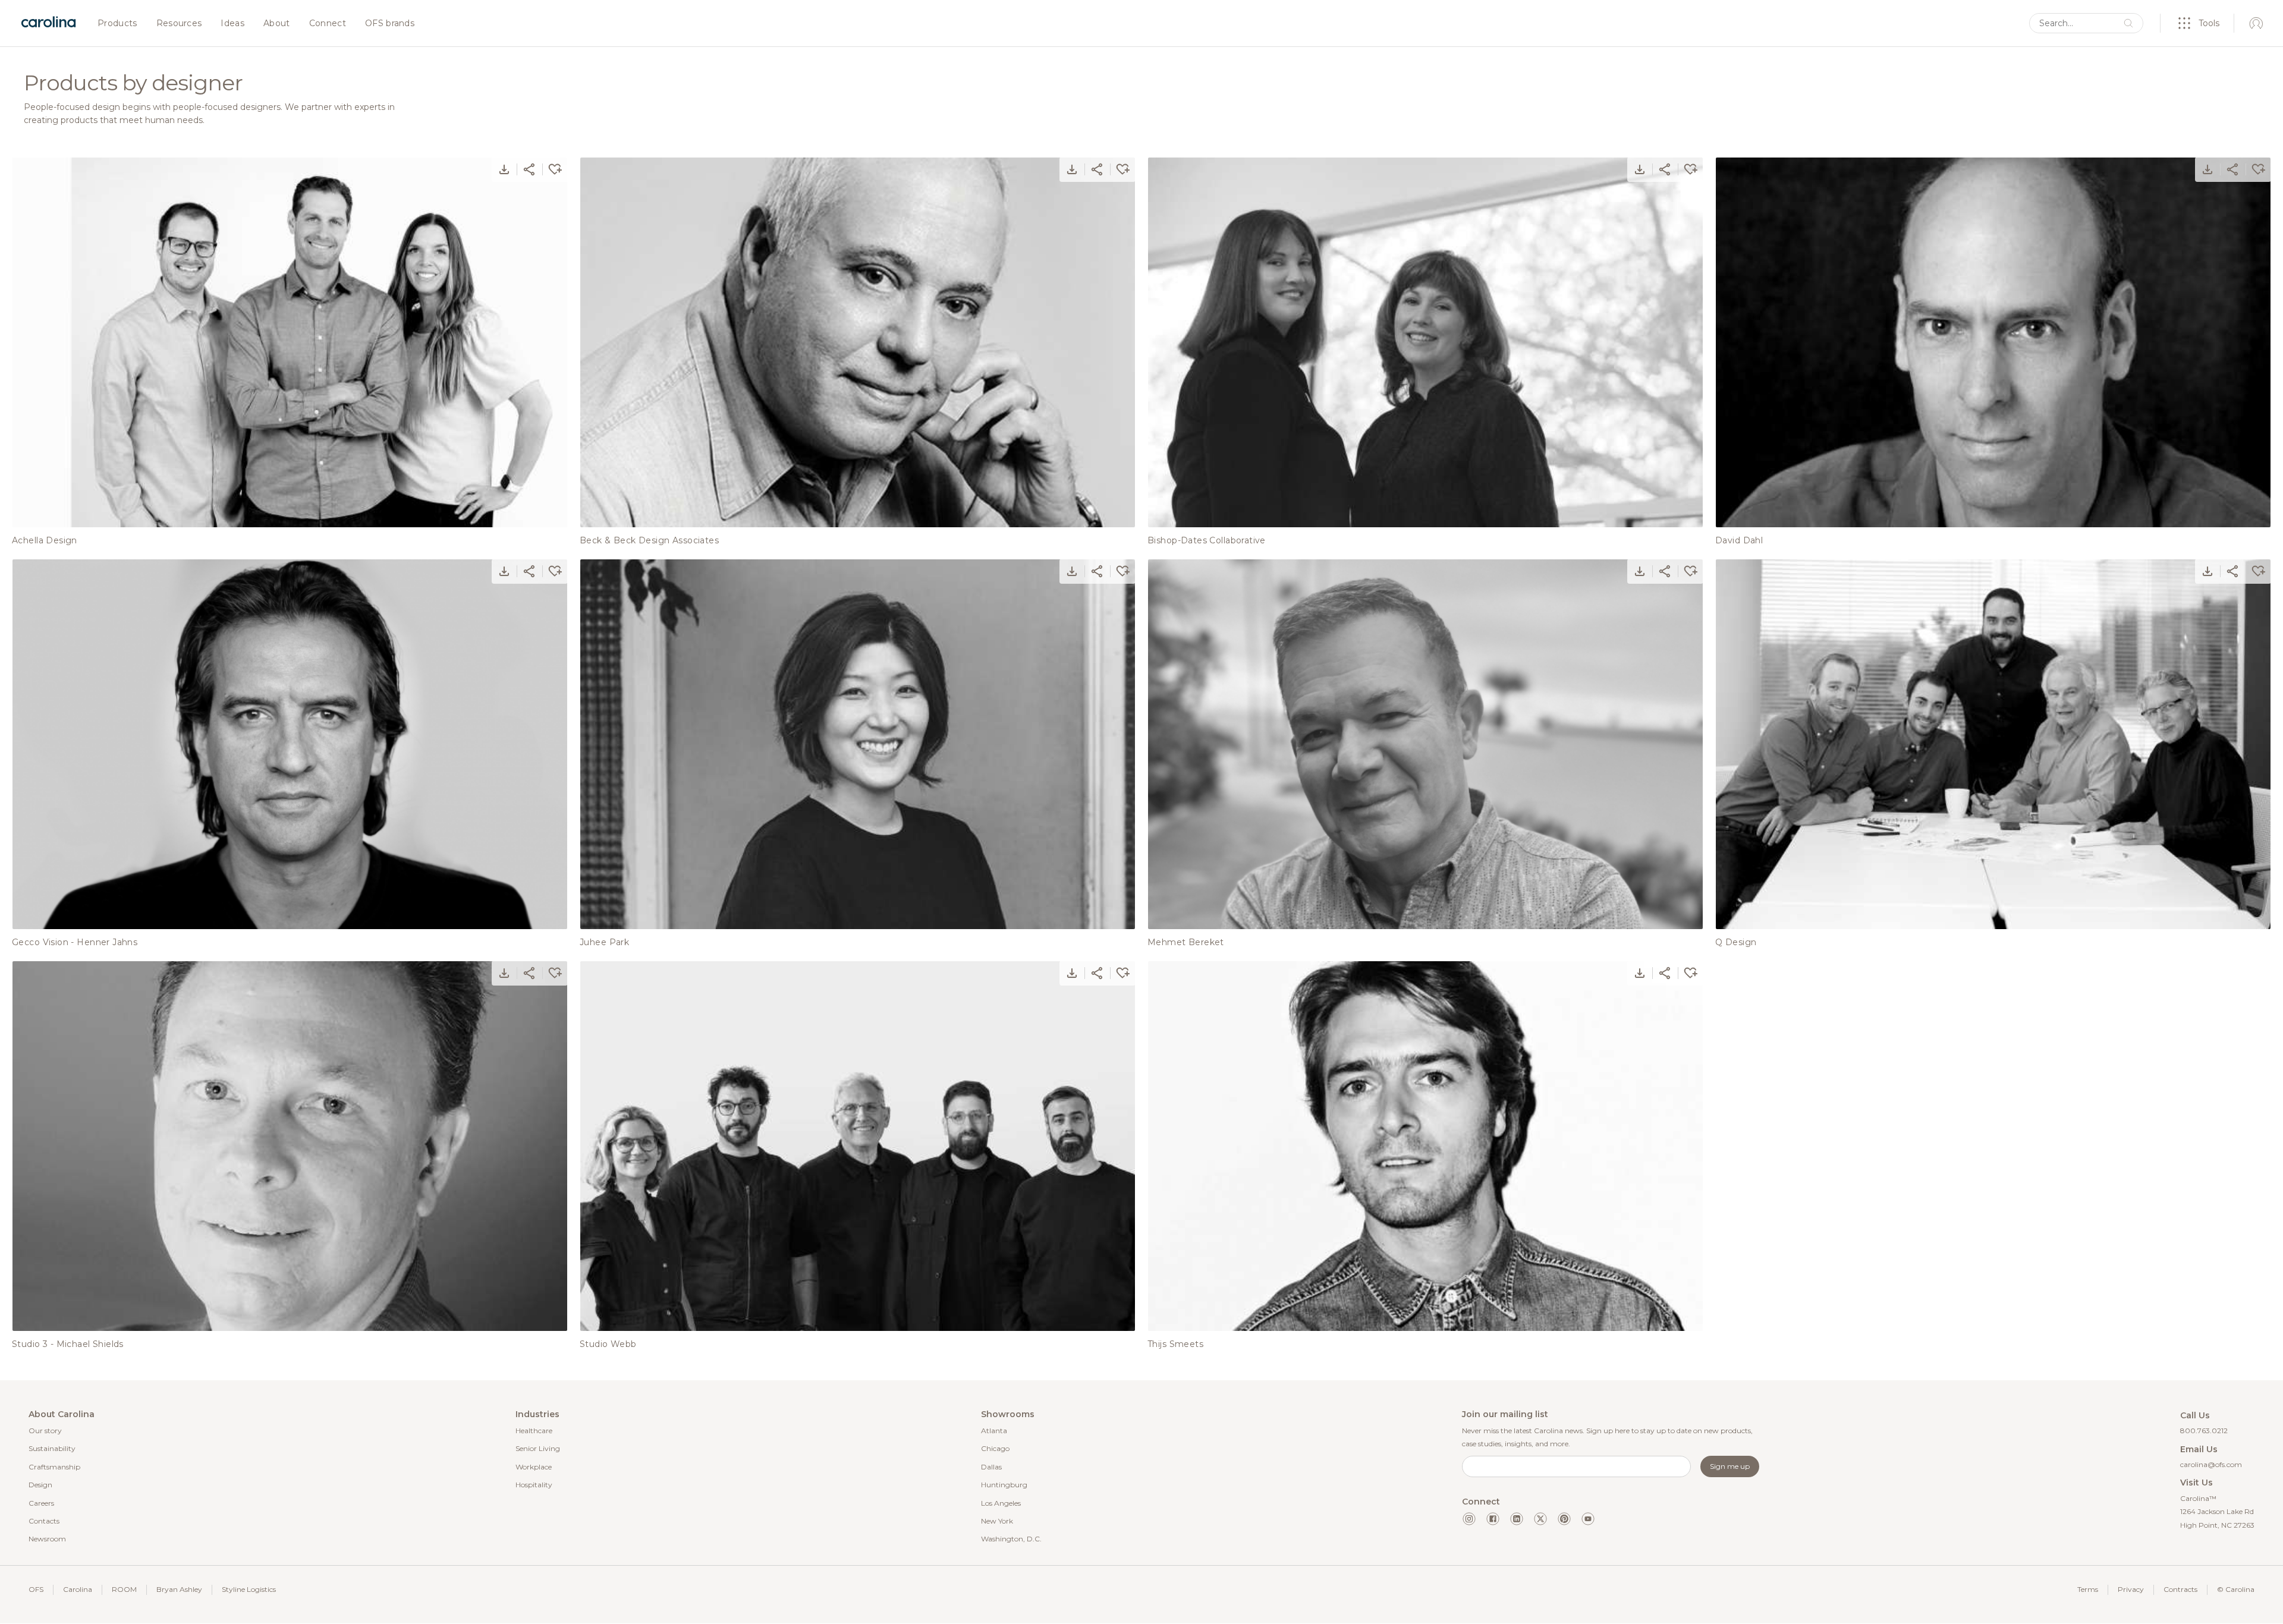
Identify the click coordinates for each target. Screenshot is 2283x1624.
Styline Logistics (249, 1589)
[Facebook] (1493, 1519)
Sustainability (52, 1448)
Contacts (44, 1521)
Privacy (2131, 1589)
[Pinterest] (1564, 1519)
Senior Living (538, 1448)
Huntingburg (1004, 1485)
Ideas (232, 24)
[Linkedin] (1517, 1519)
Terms (2088, 1589)
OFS (36, 1589)
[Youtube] (1588, 1519)
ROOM (124, 1589)
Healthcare (534, 1431)
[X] (1540, 1519)
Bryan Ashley (179, 1589)
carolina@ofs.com (2211, 1464)
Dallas (991, 1467)
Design (40, 1485)
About (277, 24)
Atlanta (994, 1431)
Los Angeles (1001, 1503)
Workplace (534, 1467)
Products (117, 24)
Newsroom (47, 1539)
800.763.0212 (2204, 1431)
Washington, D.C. (1011, 1539)
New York (997, 1521)
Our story (45, 1431)
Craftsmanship (54, 1467)
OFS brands (390, 24)
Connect (328, 24)
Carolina (78, 1589)
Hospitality (534, 1485)
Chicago (995, 1448)
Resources (179, 24)
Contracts (2180, 1589)
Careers (41, 1503)
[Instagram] (1469, 1519)
